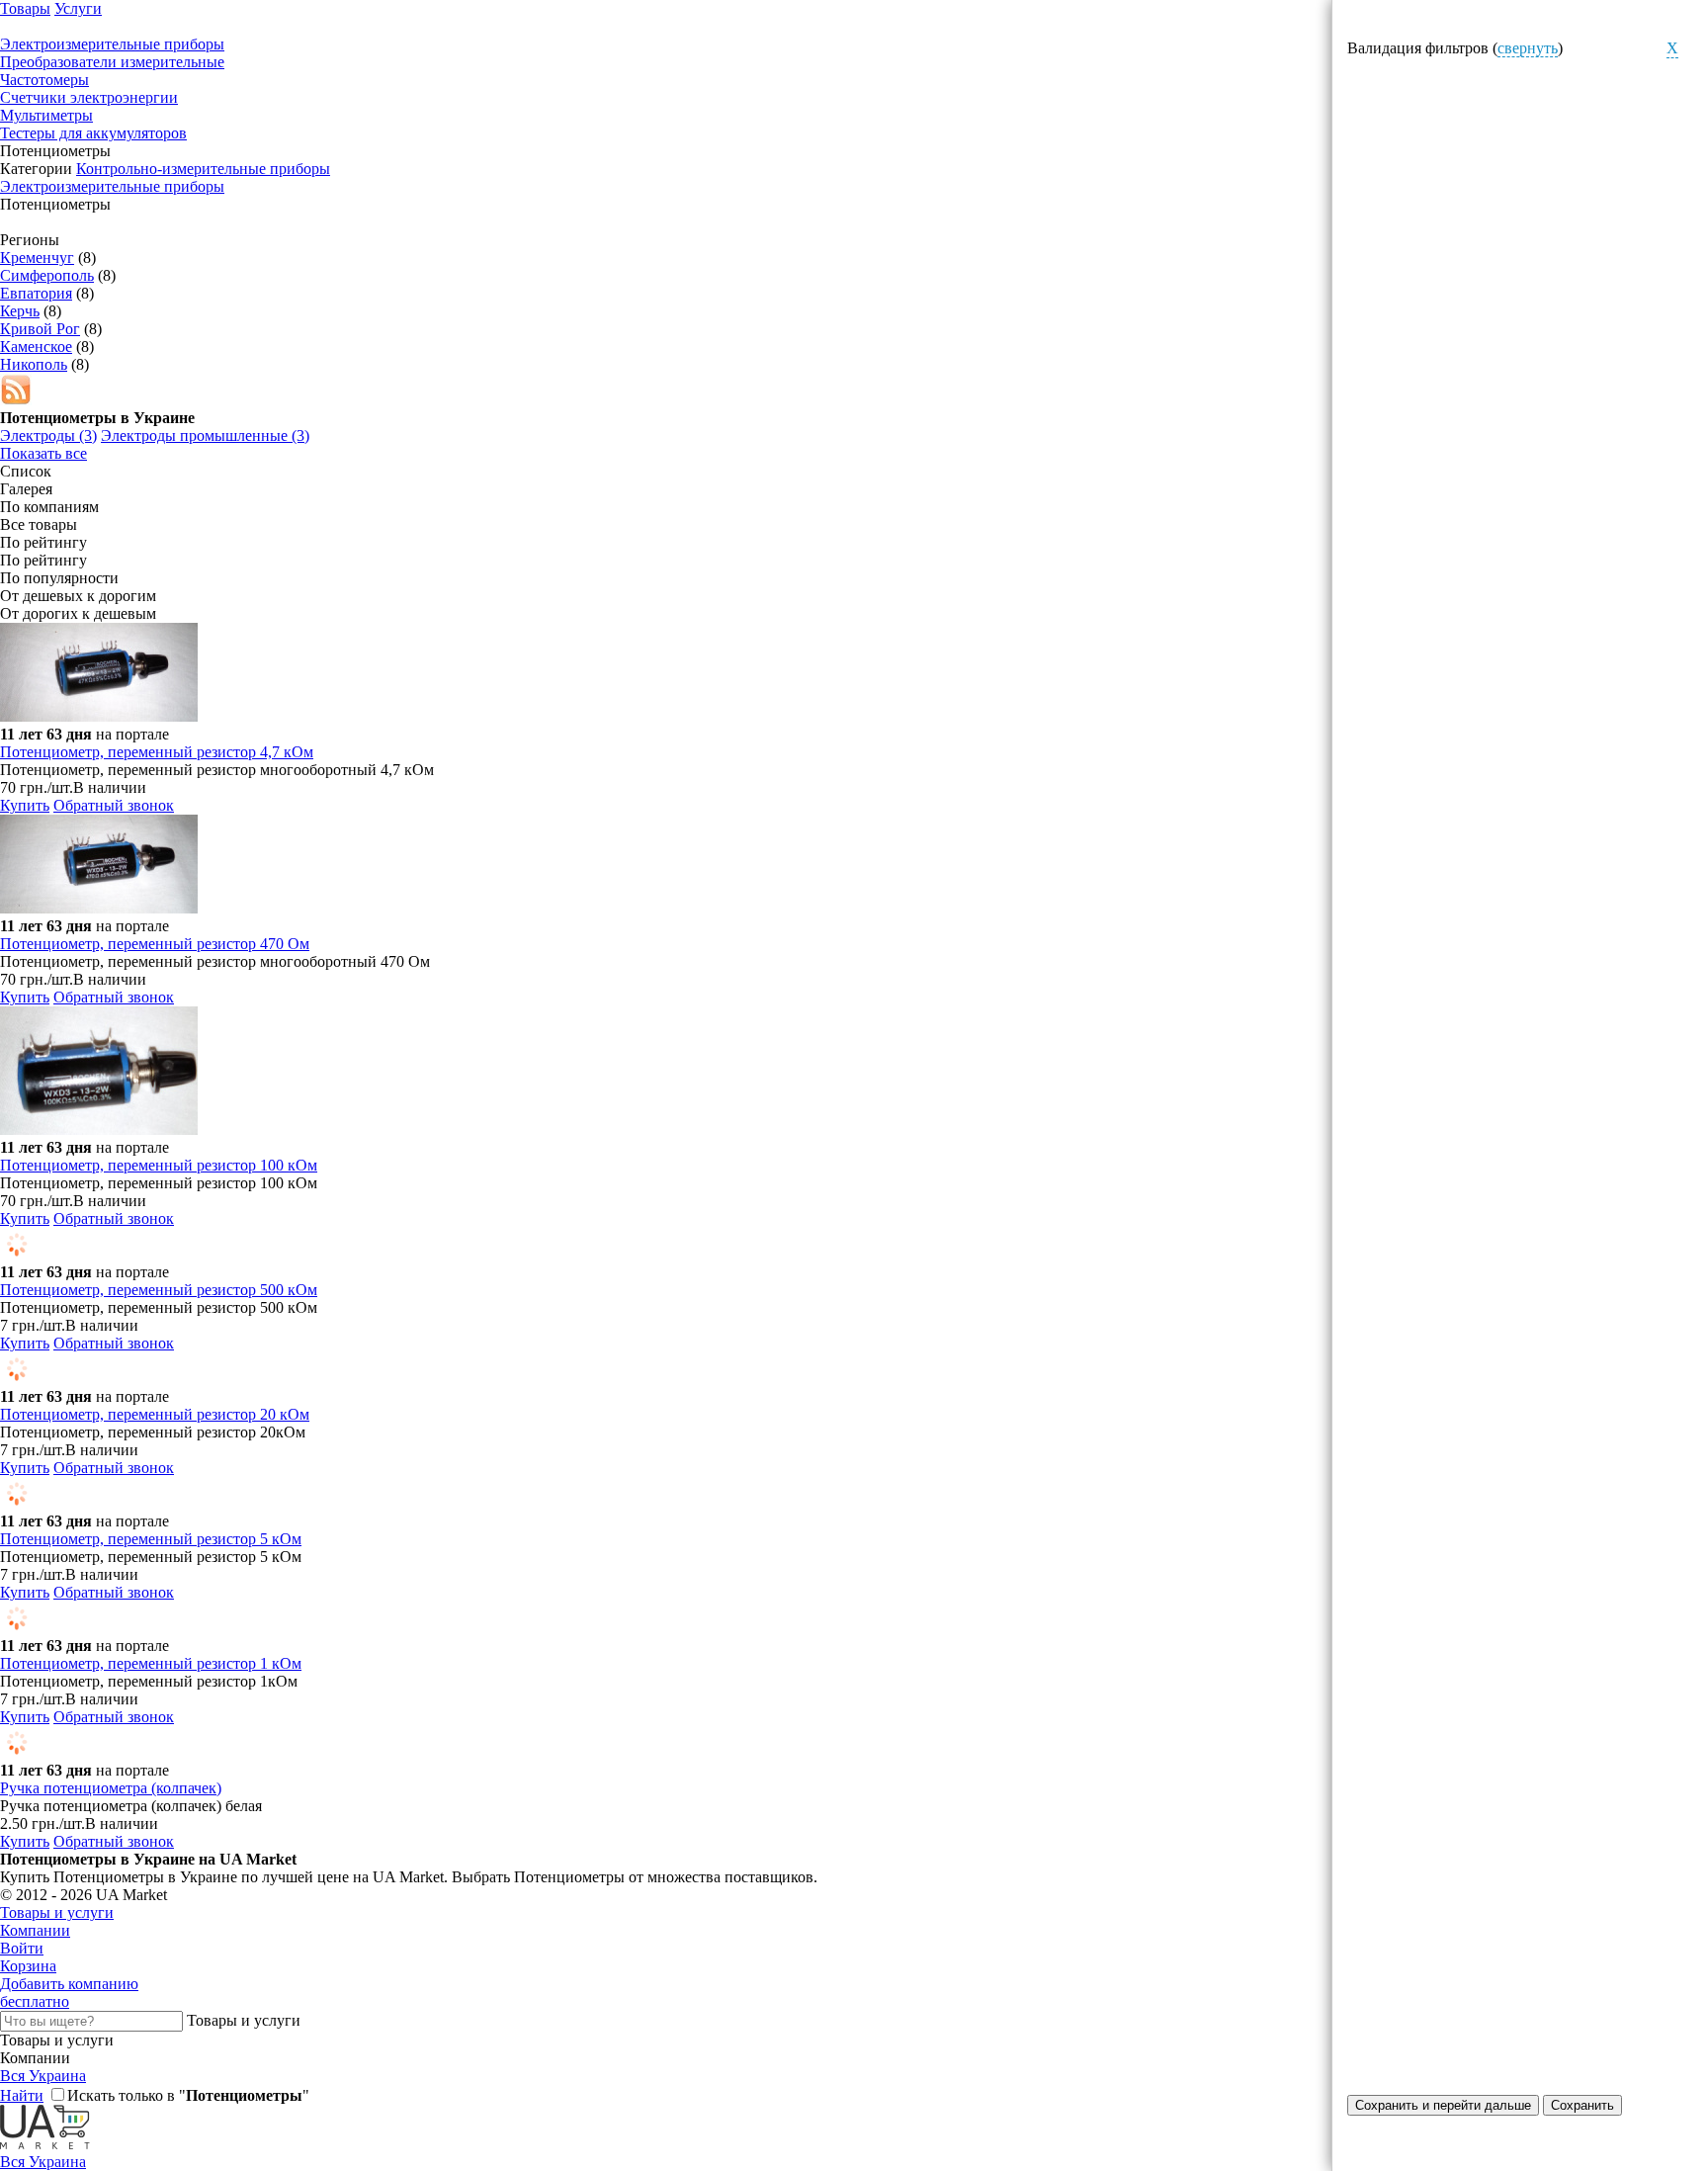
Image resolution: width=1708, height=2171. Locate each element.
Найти (22, 2095)
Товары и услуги (57, 1912)
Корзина (28, 1966)
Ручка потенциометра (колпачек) (111, 1788)
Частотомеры (44, 80)
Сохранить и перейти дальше (1443, 2105)
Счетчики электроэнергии (89, 97)
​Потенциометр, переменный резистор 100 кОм (159, 1165)
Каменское (36, 347)
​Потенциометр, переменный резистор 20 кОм (155, 1414)
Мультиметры (46, 115)
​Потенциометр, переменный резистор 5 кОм (151, 1539)
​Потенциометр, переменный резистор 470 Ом (155, 944)
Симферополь (47, 275)
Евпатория (36, 293)
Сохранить (1582, 2105)
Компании (35, 1930)
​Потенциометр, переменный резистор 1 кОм (151, 1663)
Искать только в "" (188, 2095)
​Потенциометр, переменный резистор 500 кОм (159, 1290)
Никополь (34, 364)
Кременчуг (37, 258)
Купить (25, 805)
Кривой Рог (40, 329)
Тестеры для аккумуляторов (93, 133)
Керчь (20, 311)
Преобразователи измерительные (112, 62)
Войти (22, 1948)
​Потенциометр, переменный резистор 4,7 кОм (157, 752)
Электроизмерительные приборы (112, 186)
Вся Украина (43, 2076)
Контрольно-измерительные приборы (203, 169)
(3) (48, 435)
